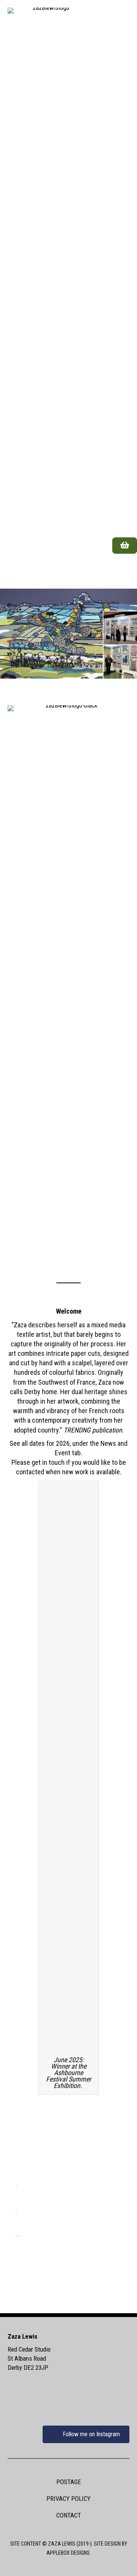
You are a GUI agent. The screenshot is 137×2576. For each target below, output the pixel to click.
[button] (68, 2275)
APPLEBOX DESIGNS (68, 2553)
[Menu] (119, 571)
